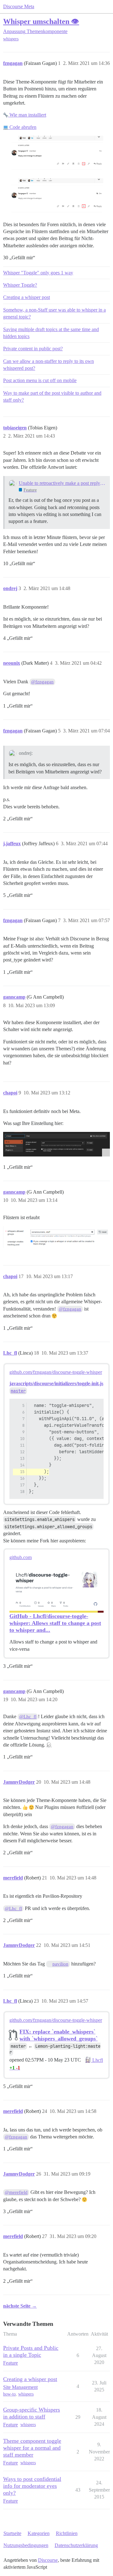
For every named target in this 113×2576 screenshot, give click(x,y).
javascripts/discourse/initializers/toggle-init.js (56, 1383)
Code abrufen (22, 127)
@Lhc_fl (28, 1717)
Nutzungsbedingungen (26, 2545)
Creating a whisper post (27, 297)
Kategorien (39, 2533)
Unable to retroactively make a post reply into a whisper (62, 483)
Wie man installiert (27, 115)
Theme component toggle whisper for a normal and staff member (32, 2448)
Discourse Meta (19, 6)
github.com (21, 1557)
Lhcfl (97, 2060)
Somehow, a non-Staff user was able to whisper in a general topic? (54, 313)
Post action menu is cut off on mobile (40, 380)
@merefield (16, 2192)
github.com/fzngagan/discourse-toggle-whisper (56, 1372)
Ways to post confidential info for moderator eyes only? (32, 2486)
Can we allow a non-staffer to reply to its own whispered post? (48, 365)
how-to (9, 2394)
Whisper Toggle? (20, 285)
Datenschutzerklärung (76, 2545)
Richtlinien (67, 2533)
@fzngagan (42, 682)
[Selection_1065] (56, 1237)
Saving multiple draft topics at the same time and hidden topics (51, 333)
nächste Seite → (20, 2306)
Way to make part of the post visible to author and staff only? (52, 396)
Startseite (12, 2533)
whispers (11, 39)
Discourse (48, 2560)
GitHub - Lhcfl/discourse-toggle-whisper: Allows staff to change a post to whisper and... (55, 1623)
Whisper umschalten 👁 (41, 21)
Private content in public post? (33, 349)
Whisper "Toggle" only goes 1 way (38, 273)
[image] (56, 1144)
